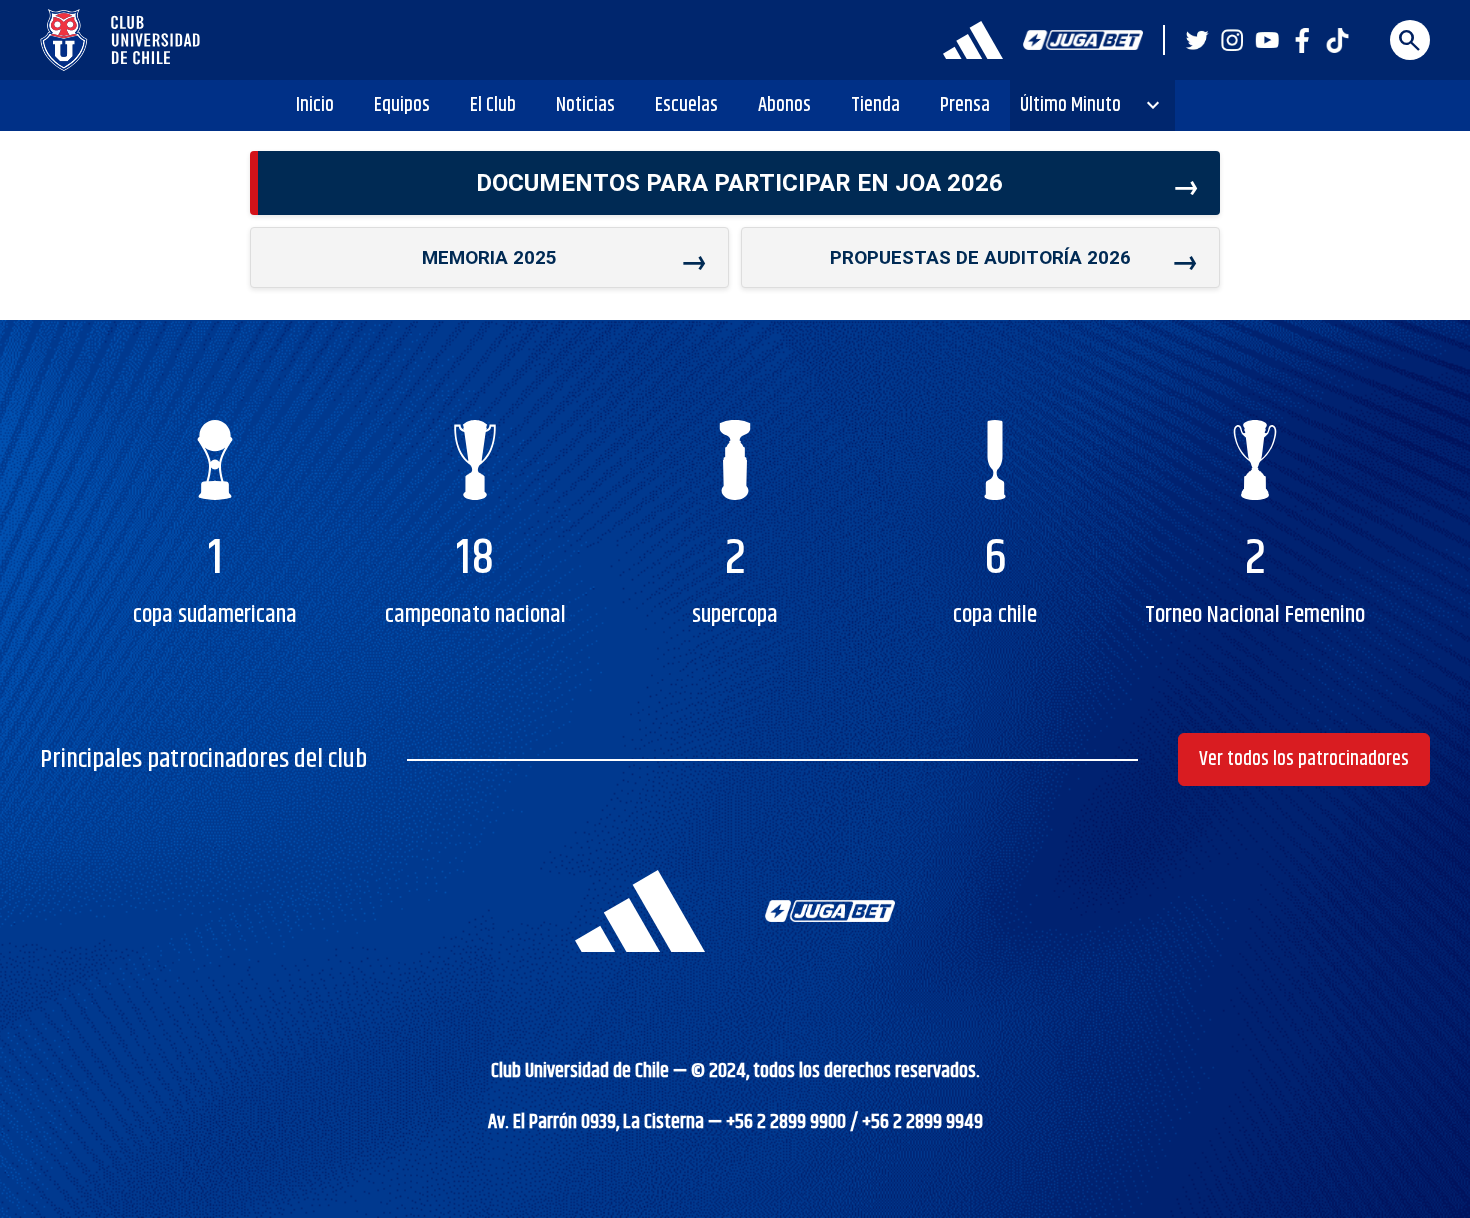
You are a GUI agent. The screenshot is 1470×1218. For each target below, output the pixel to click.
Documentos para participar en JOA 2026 (739, 183)
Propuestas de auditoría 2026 (980, 257)
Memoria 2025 (489, 257)
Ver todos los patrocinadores (1304, 759)
